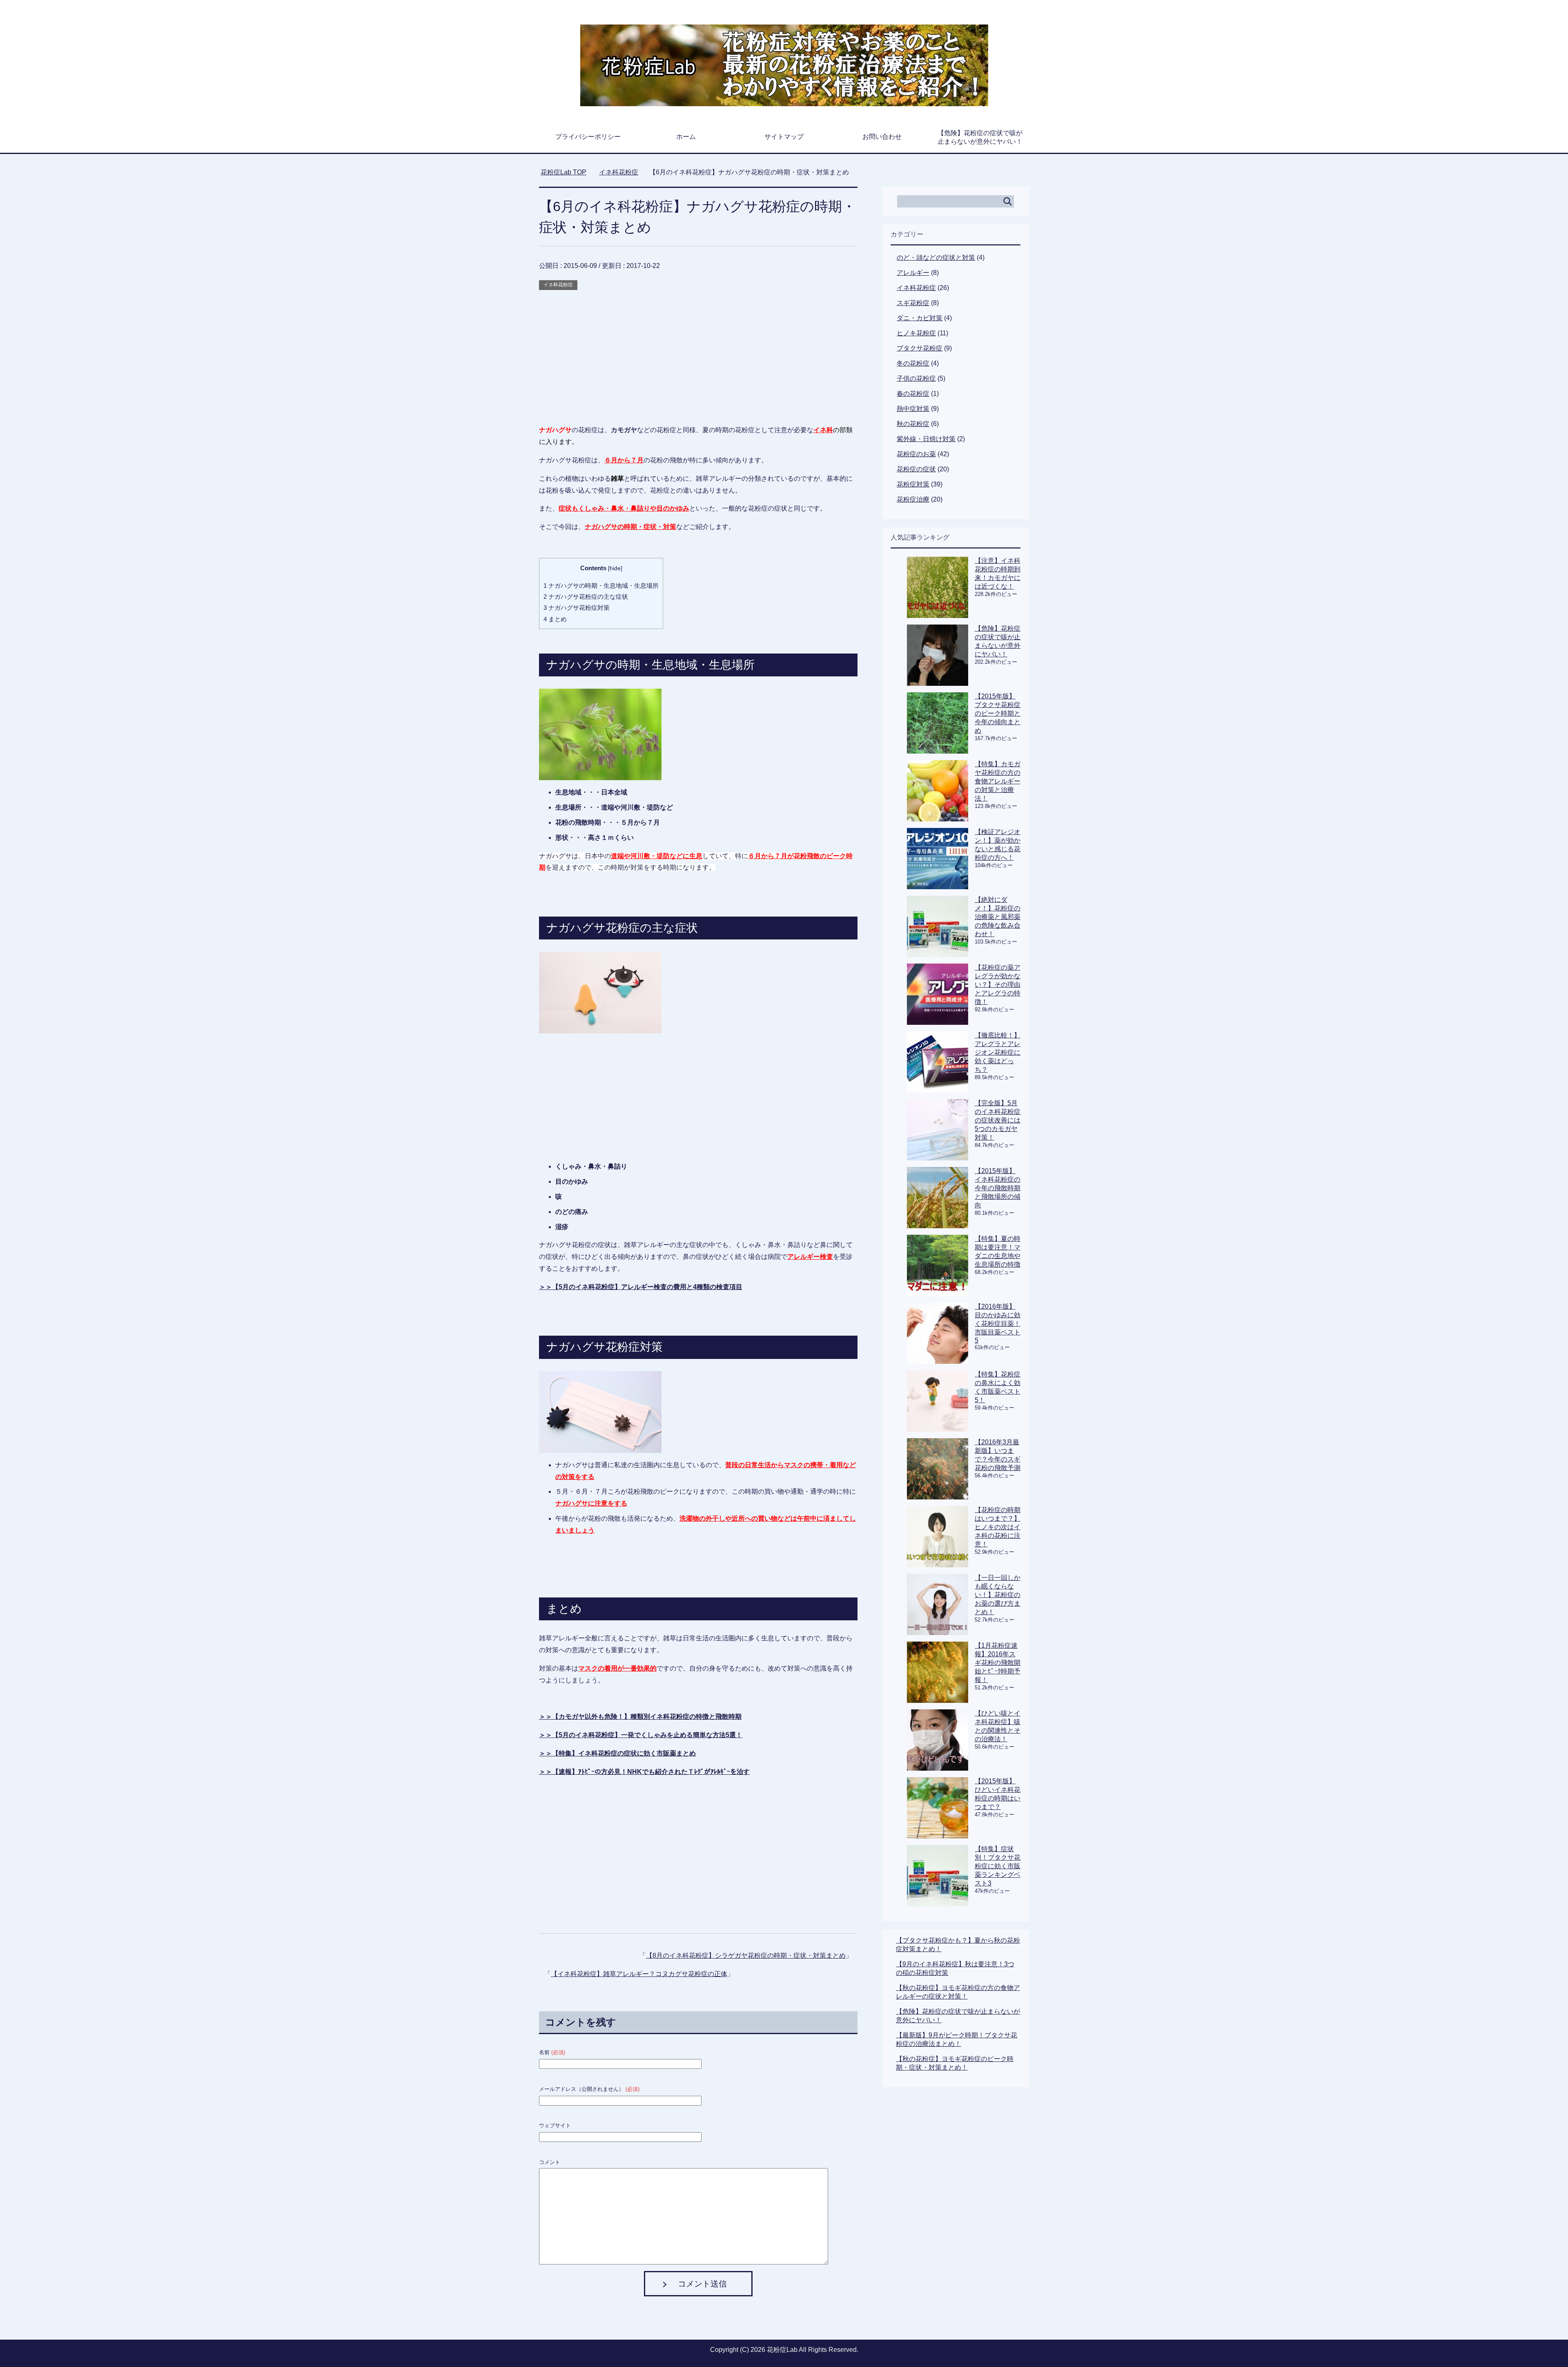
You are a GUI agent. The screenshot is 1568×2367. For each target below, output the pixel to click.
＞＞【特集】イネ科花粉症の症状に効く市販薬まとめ (617, 1753)
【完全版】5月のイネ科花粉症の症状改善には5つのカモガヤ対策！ (998, 1120)
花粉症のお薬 (916, 454)
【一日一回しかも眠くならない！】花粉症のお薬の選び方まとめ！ (998, 1595)
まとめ (555, 619)
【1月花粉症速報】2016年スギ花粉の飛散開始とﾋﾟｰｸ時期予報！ (998, 1663)
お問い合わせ (882, 137)
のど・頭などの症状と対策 (936, 258)
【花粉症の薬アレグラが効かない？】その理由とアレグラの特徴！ (998, 985)
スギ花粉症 (913, 303)
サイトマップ (784, 137)
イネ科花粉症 (558, 285)
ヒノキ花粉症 (916, 333)
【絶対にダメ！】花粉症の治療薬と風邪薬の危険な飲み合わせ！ (998, 917)
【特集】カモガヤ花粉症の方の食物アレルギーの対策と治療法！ (998, 781)
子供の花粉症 (916, 378)
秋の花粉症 (913, 424)
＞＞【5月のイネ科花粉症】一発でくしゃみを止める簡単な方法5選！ (641, 1735)
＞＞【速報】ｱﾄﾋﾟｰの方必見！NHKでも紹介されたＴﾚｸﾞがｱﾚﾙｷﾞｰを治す (644, 1772)
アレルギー (913, 273)
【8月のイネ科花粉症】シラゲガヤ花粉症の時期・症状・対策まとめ (746, 1955)
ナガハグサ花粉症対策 (577, 608)
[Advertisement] (698, 349)
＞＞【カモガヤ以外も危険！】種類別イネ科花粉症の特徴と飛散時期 (640, 1717)
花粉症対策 (913, 484)
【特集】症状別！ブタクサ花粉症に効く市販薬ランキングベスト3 (998, 1866)
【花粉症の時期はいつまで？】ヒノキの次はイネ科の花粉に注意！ (998, 1527)
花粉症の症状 (916, 469)
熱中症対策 (913, 409)
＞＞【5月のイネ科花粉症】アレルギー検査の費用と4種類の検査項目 (641, 1287)
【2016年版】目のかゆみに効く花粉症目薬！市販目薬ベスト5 (998, 1323)
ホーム (686, 137)
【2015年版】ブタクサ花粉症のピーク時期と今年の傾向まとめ (998, 713)
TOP (568, 172)
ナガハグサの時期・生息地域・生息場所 (601, 586)
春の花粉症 (913, 394)
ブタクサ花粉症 (920, 348)
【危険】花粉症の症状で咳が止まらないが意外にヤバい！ (980, 137)
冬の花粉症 (913, 363)
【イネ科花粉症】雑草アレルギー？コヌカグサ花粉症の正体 (639, 1974)
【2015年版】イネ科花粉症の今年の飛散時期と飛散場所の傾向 (998, 1188)
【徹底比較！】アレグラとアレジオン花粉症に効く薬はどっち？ (998, 1052)
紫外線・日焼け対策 (926, 439)
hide (615, 568)
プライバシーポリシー (588, 137)
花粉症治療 (913, 499)
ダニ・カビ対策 (920, 318)
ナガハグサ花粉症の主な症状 (586, 597)
